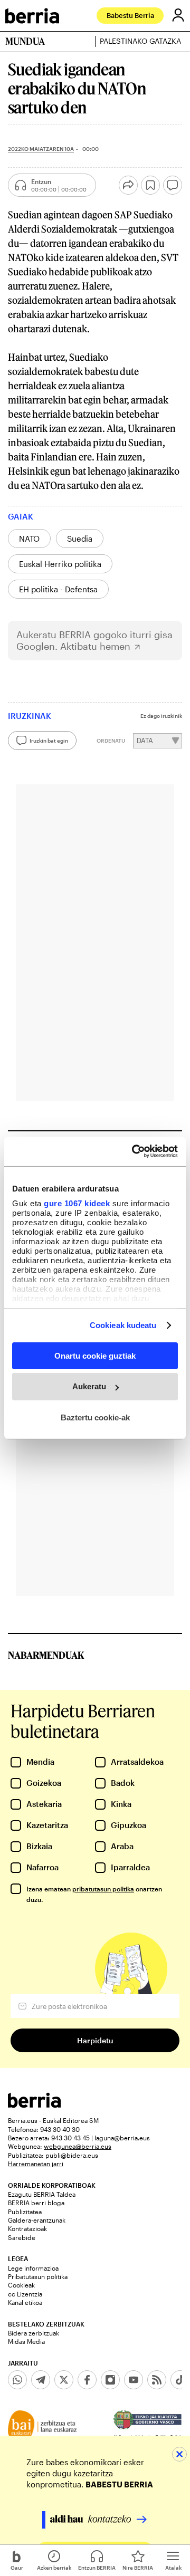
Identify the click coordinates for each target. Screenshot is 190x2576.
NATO (29, 539)
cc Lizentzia (25, 2294)
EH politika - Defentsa (58, 589)
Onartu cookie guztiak (95, 1355)
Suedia (80, 539)
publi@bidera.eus (72, 2155)
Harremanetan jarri (36, 2164)
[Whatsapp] (17, 2380)
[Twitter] (64, 2380)
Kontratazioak (27, 2228)
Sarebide (22, 2237)
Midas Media (26, 2341)
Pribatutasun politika (38, 2276)
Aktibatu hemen (95, 646)
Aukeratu (89, 1386)
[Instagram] (110, 2380)
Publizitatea (25, 2212)
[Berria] (34, 2105)
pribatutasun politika (103, 1889)
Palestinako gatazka (140, 41)
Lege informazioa (33, 2268)
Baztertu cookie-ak (95, 1417)
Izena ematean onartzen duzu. (94, 1894)
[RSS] (157, 2380)
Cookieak (21, 2285)
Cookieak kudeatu (123, 1325)
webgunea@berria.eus (78, 2146)
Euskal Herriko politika (60, 564)
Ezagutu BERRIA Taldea (42, 2194)
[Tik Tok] (180, 2380)
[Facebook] (87, 2380)
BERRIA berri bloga (36, 2203)
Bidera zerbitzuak (34, 2333)
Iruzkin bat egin (49, 741)
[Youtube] (134, 2380)
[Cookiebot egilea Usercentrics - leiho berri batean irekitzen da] (134, 1151)
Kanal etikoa (25, 2302)
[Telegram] (41, 2380)
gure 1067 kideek (77, 1203)
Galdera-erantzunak (37, 2220)
